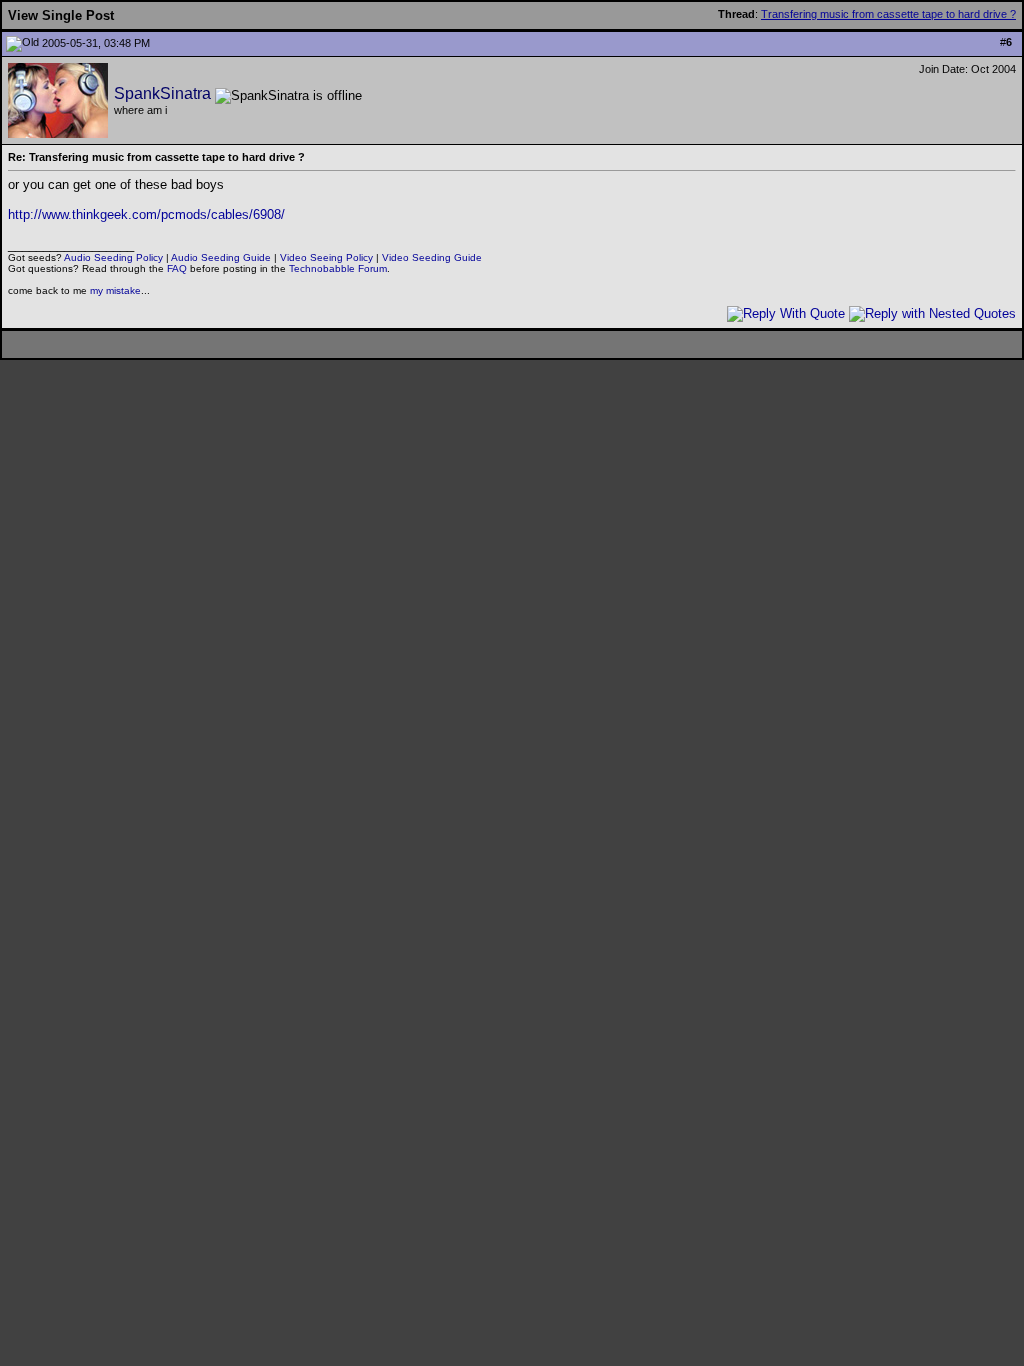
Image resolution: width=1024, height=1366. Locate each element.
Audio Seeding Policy (113, 257)
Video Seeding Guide (432, 257)
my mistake (115, 290)
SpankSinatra (162, 93)
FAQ (177, 268)
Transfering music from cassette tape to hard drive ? (888, 14)
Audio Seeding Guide (221, 257)
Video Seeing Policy (326, 257)
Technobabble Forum (338, 268)
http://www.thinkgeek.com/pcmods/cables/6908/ (146, 214)
